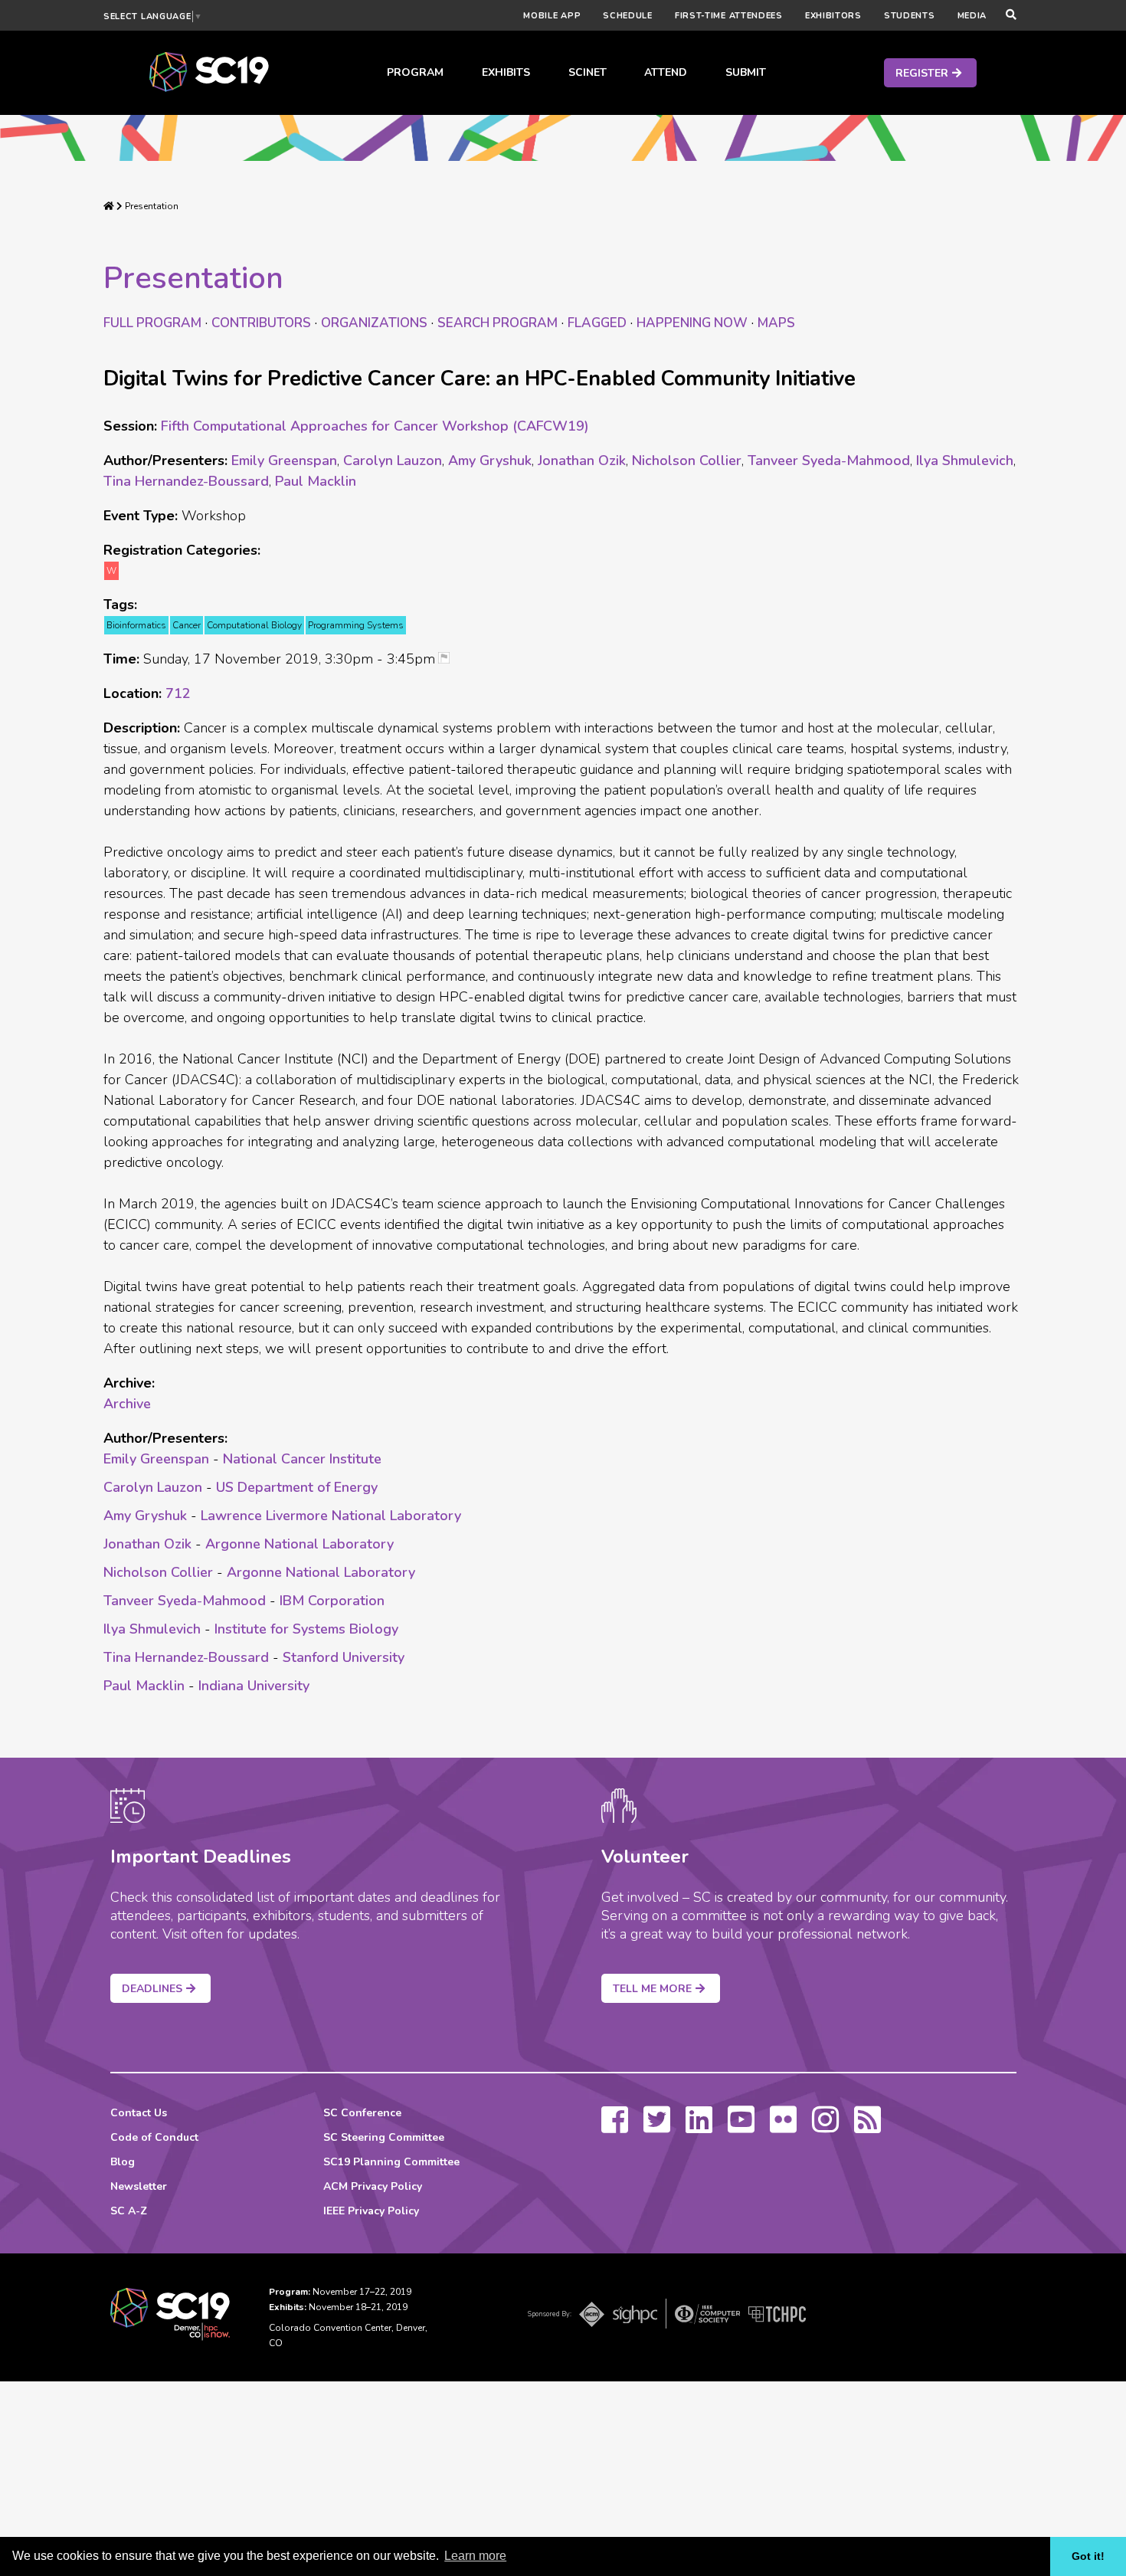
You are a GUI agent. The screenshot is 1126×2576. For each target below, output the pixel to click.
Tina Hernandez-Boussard (186, 481)
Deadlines (152, 1989)
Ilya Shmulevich (965, 460)
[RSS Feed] (867, 2127)
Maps (776, 323)
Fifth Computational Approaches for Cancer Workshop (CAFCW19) (375, 426)
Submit (746, 72)
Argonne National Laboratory (300, 1544)
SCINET (588, 72)
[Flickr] (783, 2127)
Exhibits (506, 72)
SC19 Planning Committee (391, 2162)
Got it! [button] (1088, 2556)
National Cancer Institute (302, 1459)
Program (415, 72)
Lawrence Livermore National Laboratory (331, 1516)
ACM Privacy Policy (373, 2186)
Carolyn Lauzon (393, 460)
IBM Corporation (332, 1601)
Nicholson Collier (687, 460)
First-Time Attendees (729, 16)
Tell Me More (652, 1989)
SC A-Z (129, 2211)
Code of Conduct (154, 2137)
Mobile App (552, 16)
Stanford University (344, 1657)
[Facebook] (615, 2127)
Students (910, 16)
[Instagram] (825, 2127)
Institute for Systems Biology (306, 1629)
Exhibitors (833, 16)
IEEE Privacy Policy (371, 2211)
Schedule (628, 16)
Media (972, 16)
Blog (123, 2162)
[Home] (109, 206)
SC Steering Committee (384, 2137)
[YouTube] (741, 2127)
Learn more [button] (475, 2556)
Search (498, 323)
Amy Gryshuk (490, 460)
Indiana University (254, 1686)
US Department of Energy (297, 1487)
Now (692, 323)
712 (178, 693)
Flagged (597, 323)
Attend (666, 72)
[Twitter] (657, 2127)
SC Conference (362, 2113)
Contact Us (139, 2113)
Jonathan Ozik (582, 460)
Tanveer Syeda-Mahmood (829, 460)
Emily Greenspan (284, 460)
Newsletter (139, 2186)
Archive (127, 1404)
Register (922, 73)
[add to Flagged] (450, 659)
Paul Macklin (316, 481)
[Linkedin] (699, 2127)
